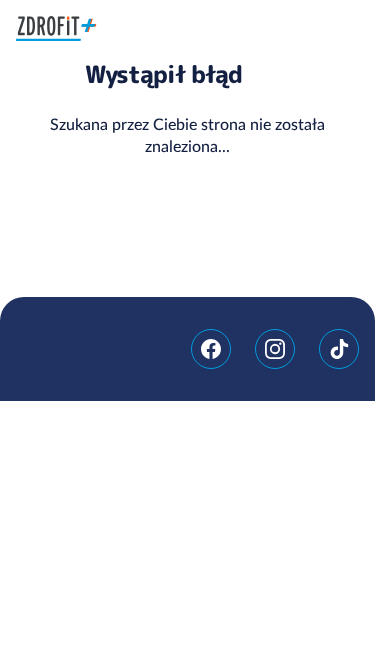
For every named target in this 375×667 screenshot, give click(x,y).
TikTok (339, 349)
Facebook (211, 349)
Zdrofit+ (56, 28)
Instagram (275, 349)
